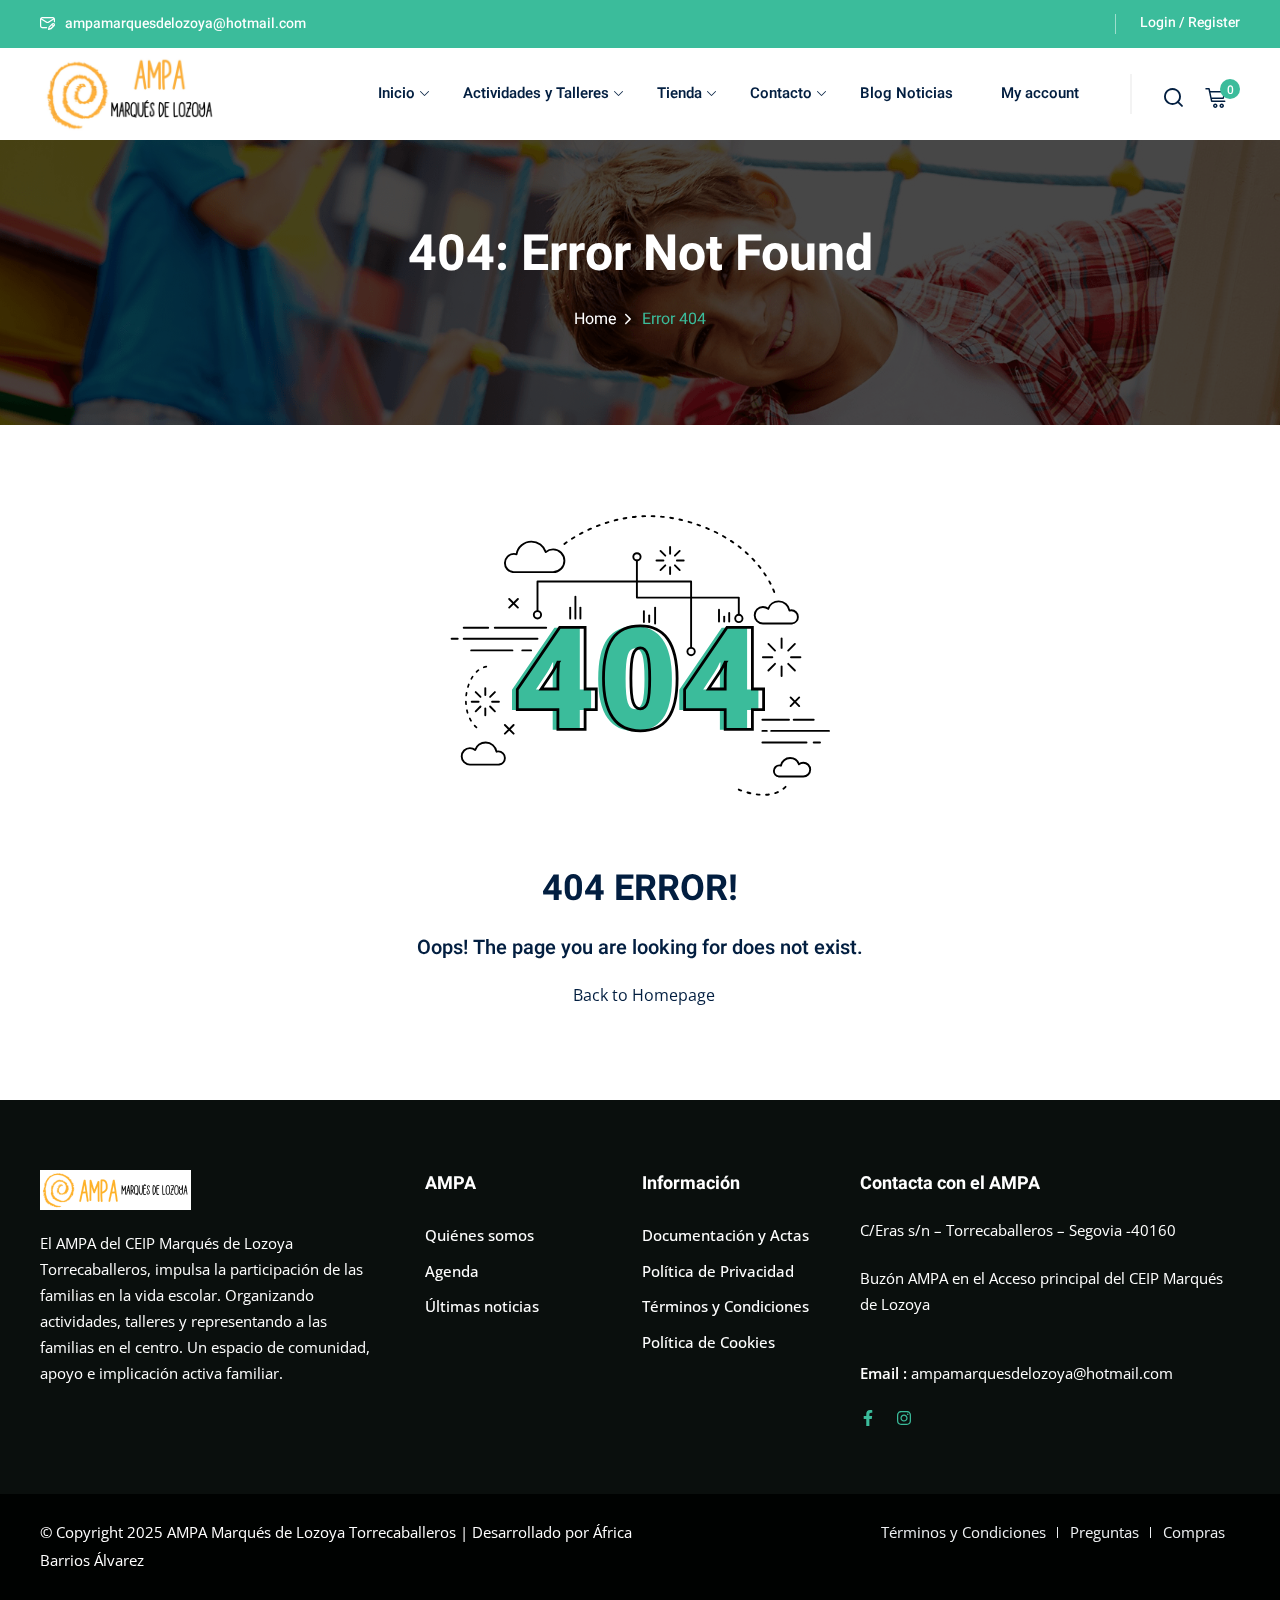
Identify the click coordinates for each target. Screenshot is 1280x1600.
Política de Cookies (708, 1342)
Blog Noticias (906, 93)
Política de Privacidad (718, 1271)
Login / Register (1190, 22)
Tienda (679, 93)
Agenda (452, 1271)
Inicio (396, 93)
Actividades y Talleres (536, 93)
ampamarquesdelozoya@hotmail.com (185, 23)
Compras (1194, 1532)
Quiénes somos (479, 1235)
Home (595, 319)
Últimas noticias (482, 1306)
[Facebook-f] (868, 1418)
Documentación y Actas (725, 1235)
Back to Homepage (644, 995)
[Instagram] (904, 1418)
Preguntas (1104, 1532)
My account (1040, 93)
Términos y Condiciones (725, 1306)
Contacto (781, 93)
